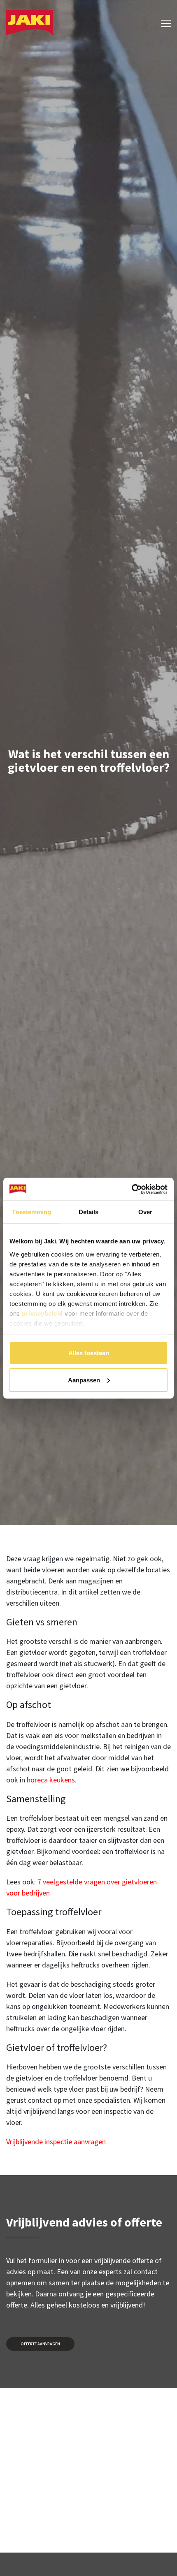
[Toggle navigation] (163, 22)
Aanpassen (84, 1380)
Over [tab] (145, 1212)
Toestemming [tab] (31, 1212)
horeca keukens (51, 1780)
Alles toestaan (89, 1353)
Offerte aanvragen (40, 2344)
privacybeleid (42, 1313)
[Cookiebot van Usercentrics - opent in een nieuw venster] (132, 1189)
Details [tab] (89, 1212)
